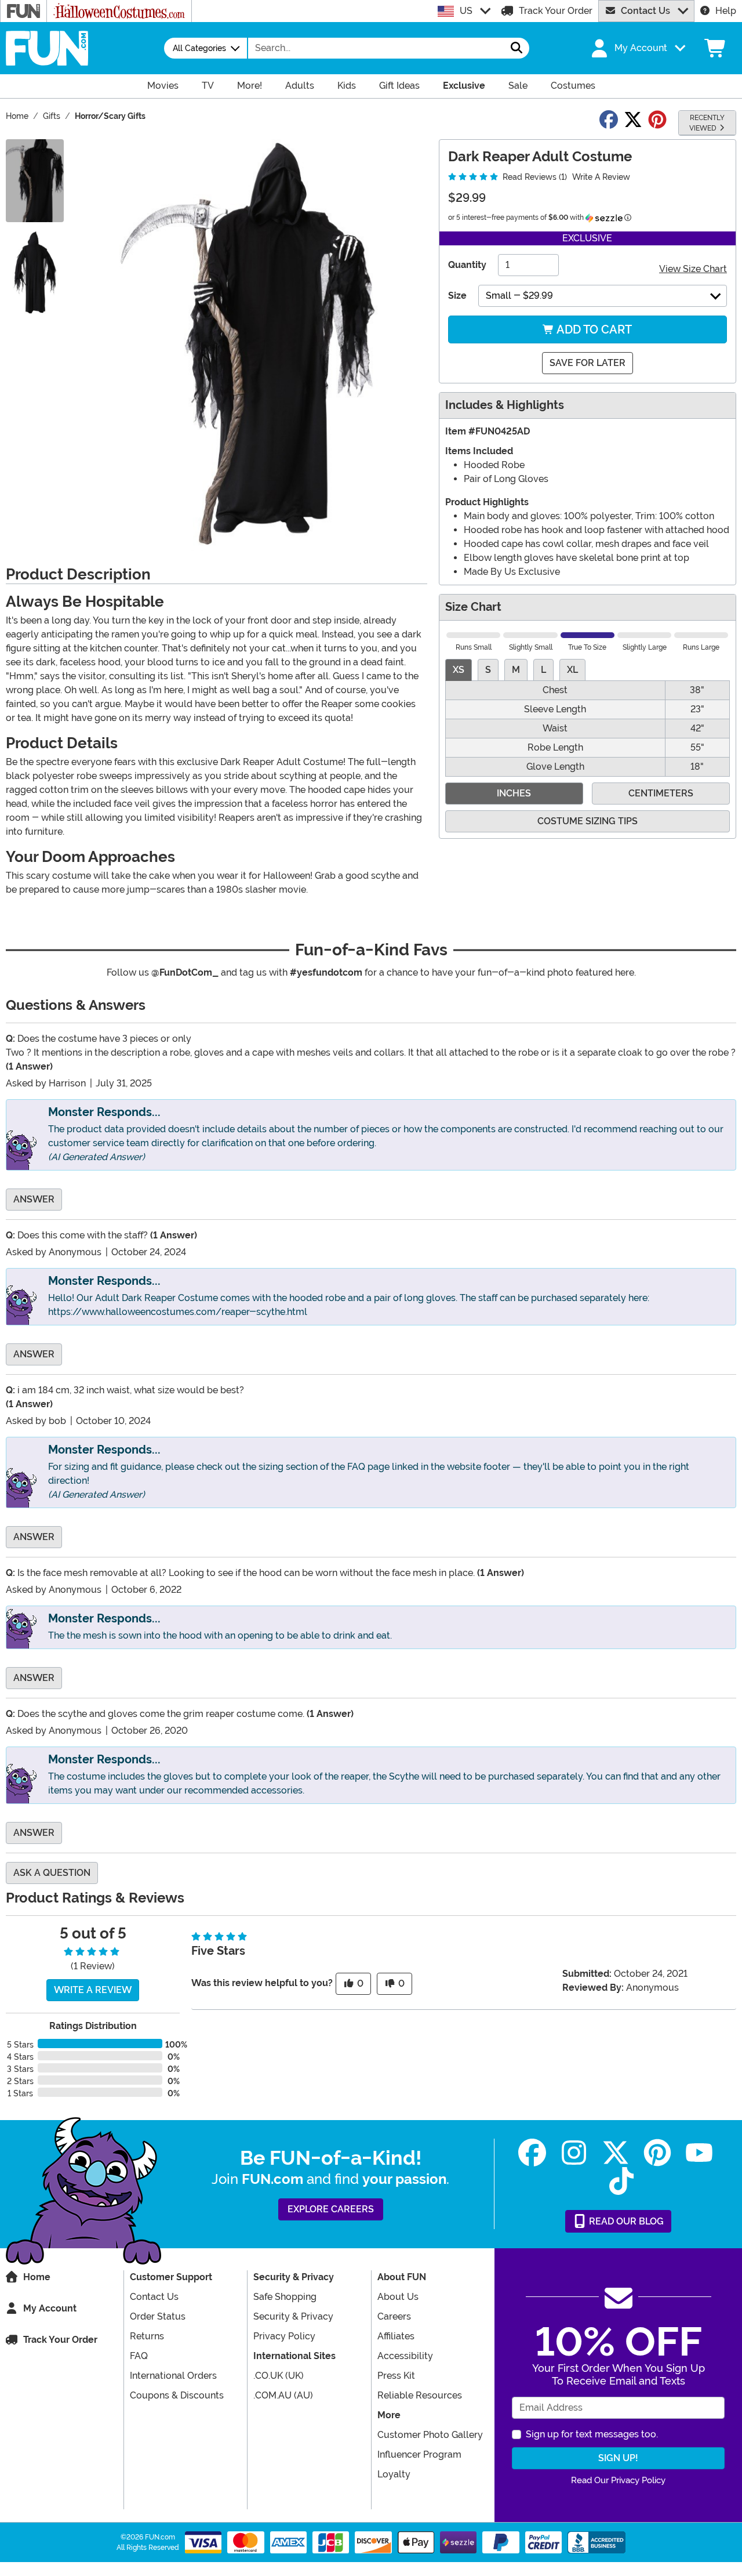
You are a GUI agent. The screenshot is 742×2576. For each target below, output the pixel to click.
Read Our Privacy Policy (618, 2480)
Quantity (467, 265)
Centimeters (661, 793)
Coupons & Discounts (177, 2395)
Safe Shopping (285, 2297)
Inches (514, 793)
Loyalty (394, 2474)
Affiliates (396, 2336)
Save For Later (588, 363)
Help (726, 11)
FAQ (139, 2356)
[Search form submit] (517, 48)
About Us (398, 2297)
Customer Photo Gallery (430, 2435)
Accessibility (405, 2356)
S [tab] (488, 670)
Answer (34, 1199)
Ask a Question (52, 1873)
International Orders (173, 2376)
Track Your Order (556, 11)
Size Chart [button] (473, 607)
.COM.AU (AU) (283, 2395)
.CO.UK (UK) (279, 2376)
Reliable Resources (420, 2395)
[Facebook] (532, 2153)
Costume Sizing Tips (588, 821)
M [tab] (516, 670)
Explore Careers (331, 2209)
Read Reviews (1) (534, 177)
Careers (394, 2316)
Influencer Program (419, 2454)
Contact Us (645, 11)
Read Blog (625, 2221)
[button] (637, 48)
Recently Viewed (707, 123)
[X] (616, 2153)
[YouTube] (699, 2153)
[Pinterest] (657, 2153)
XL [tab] (572, 670)
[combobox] (376, 48)
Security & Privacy (293, 2316)
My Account (50, 2308)
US (466, 11)
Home (37, 2277)
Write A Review (601, 177)
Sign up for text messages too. (592, 2434)
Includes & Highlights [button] (505, 405)
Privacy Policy (284, 2336)
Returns (147, 2336)
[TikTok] (621, 2181)
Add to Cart (593, 329)
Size (457, 296)
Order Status (158, 2316)
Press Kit (396, 2376)
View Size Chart (693, 269)
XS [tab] (459, 670)
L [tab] (543, 670)
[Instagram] (574, 2153)
